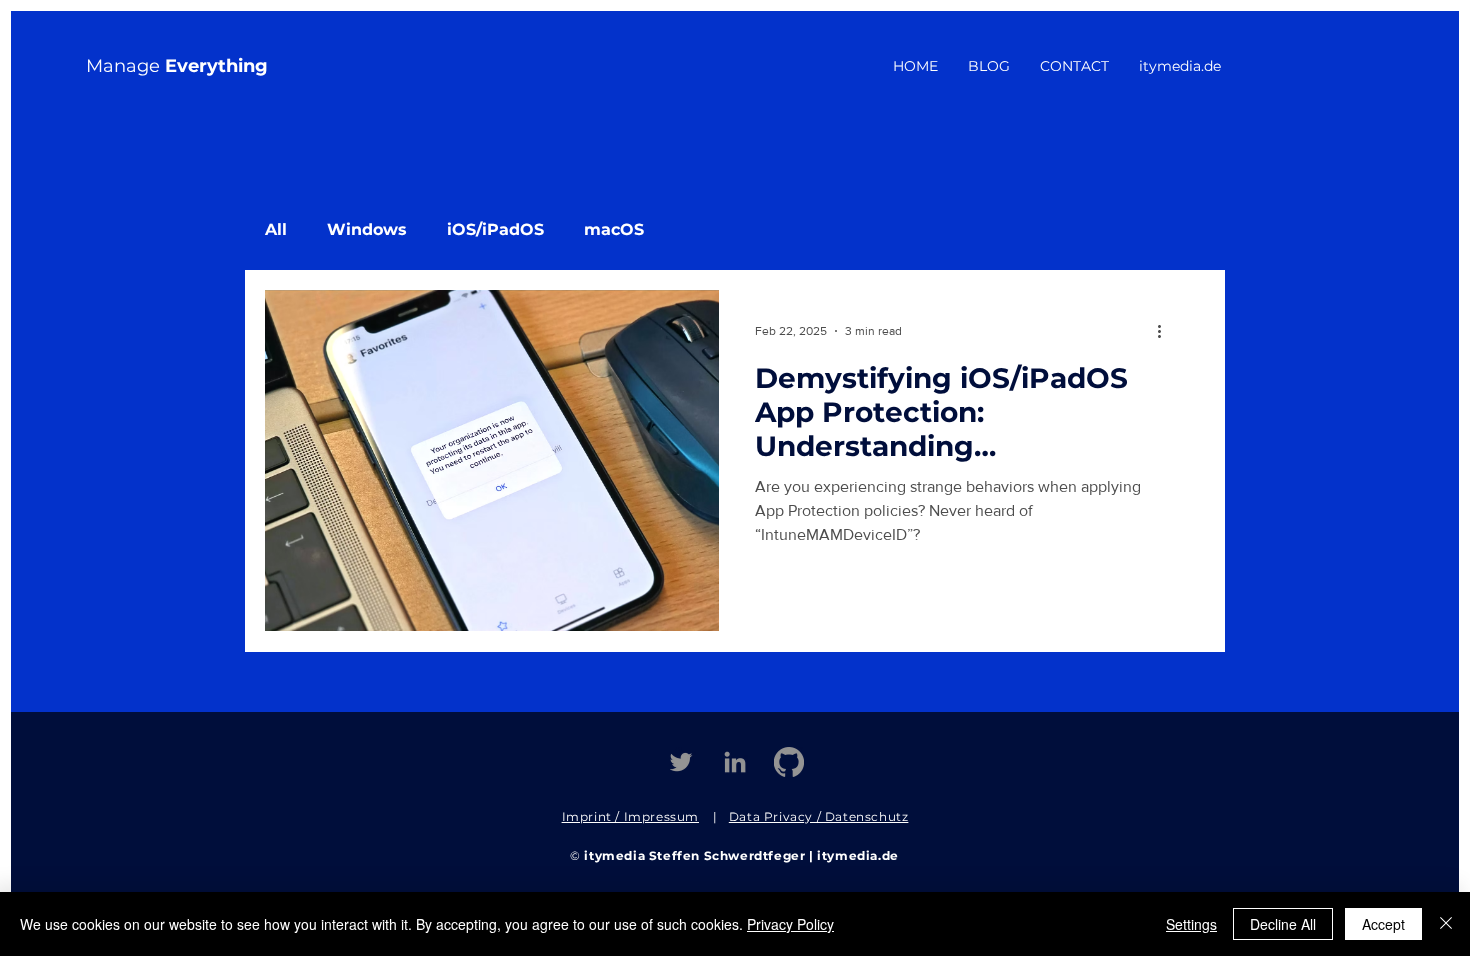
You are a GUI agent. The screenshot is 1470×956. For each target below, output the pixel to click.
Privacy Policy (790, 924)
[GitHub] (789, 762)
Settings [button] (1191, 924)
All (276, 229)
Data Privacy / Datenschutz (819, 816)
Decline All (1283, 924)
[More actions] (1166, 331)
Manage (177, 66)
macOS (614, 229)
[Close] (1446, 924)
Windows (367, 229)
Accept (1383, 924)
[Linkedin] (735, 762)
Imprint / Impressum (630, 816)
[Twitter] (681, 762)
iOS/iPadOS (495, 229)
